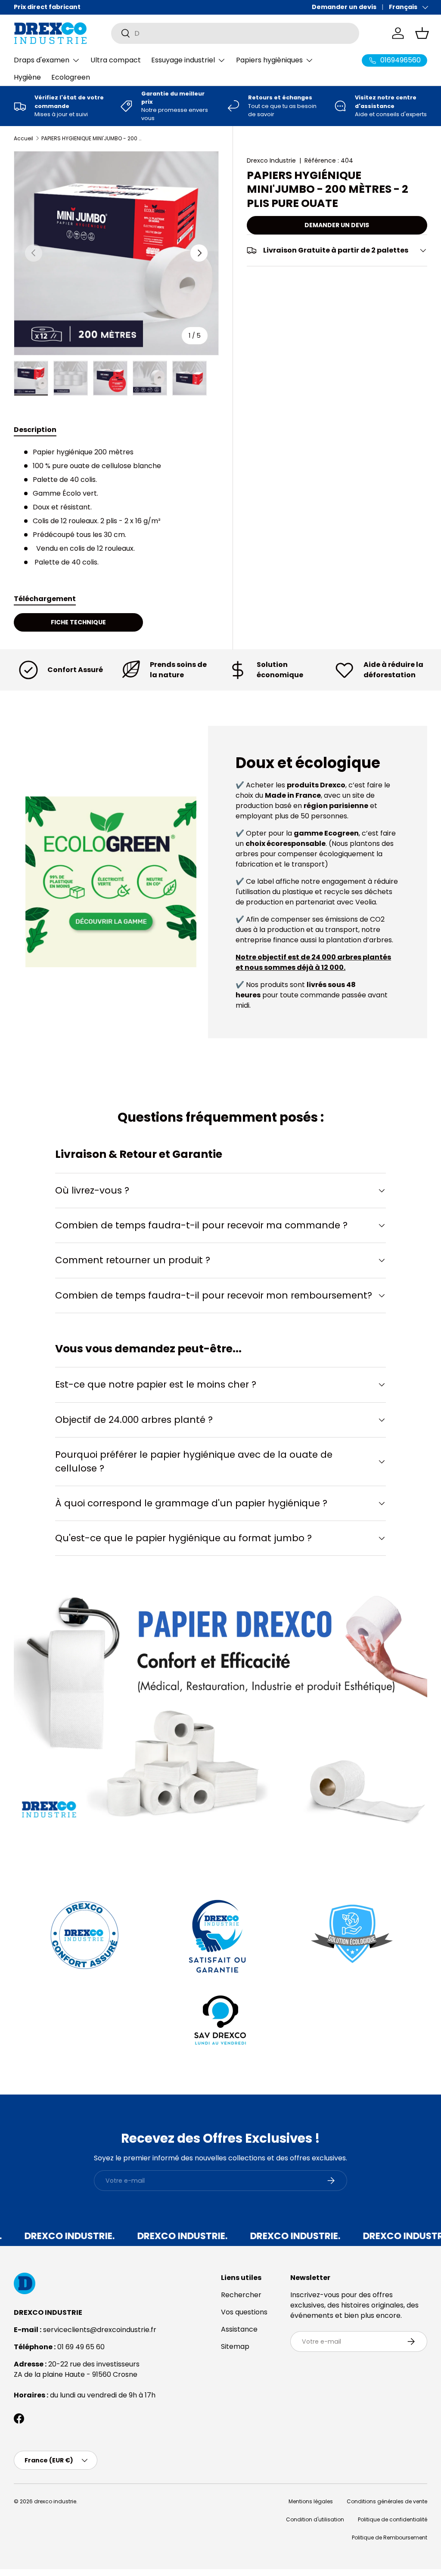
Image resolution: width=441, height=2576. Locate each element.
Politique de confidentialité (393, 2519)
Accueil (23, 139)
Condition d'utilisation (315, 2519)
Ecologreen (71, 77)
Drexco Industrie (271, 160)
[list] (116, 253)
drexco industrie (55, 2501)
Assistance (239, 2329)
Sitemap (235, 2346)
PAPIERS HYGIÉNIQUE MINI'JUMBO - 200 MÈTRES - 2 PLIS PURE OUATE (93, 139)
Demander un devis (344, 7)
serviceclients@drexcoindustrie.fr (100, 2330)
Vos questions (244, 2312)
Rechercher (241, 2295)
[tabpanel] (116, 507)
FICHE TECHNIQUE (78, 622)
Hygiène (27, 77)
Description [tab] (35, 430)
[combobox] (235, 33)
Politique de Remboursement (390, 2537)
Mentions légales (311, 2501)
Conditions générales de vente (387, 2501)
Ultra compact (116, 60)
